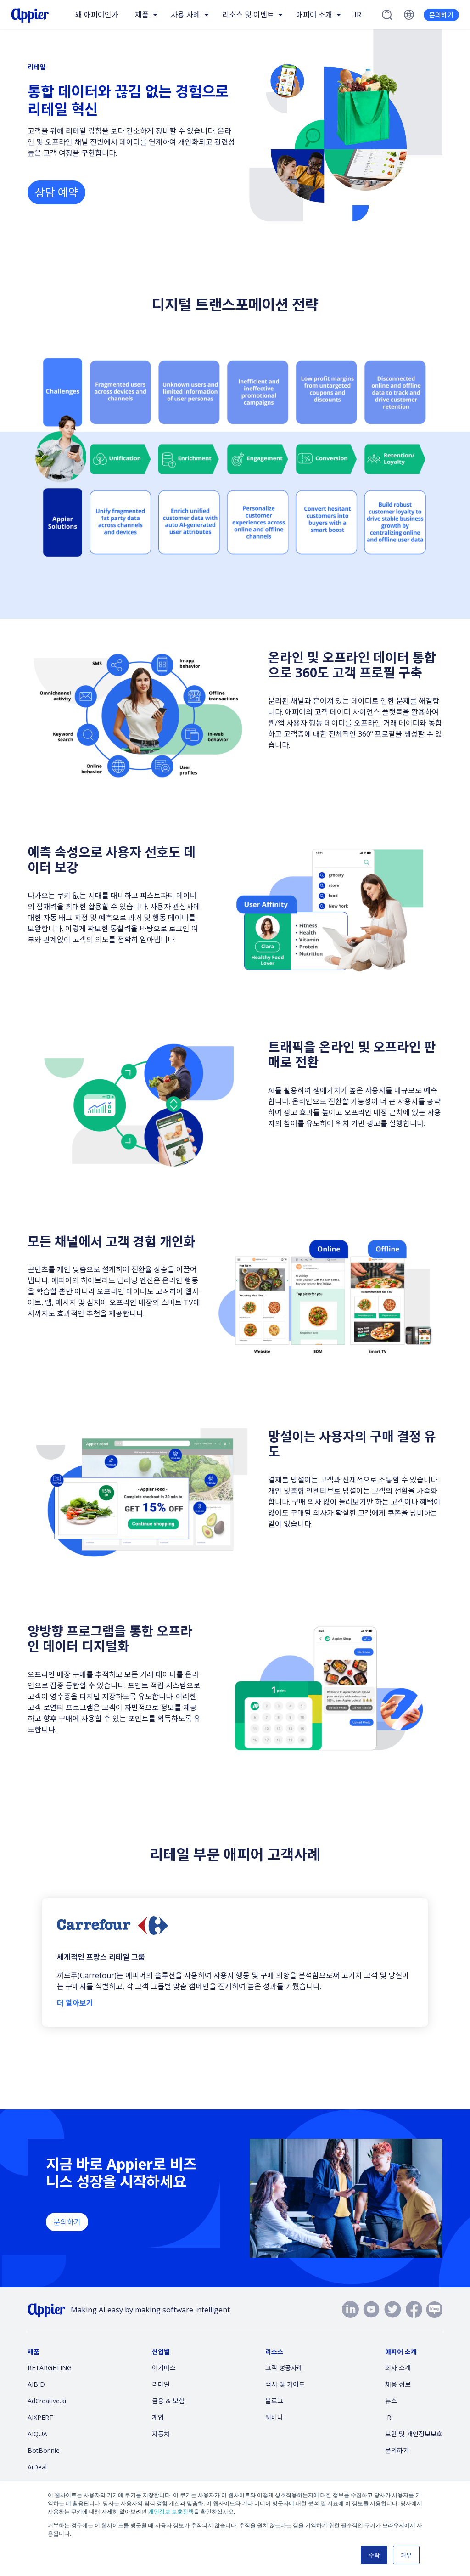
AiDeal (37, 2467)
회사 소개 (398, 2368)
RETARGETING (50, 2368)
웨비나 (274, 2417)
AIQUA (37, 2434)
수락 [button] (374, 2555)
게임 (158, 2417)
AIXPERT (40, 2417)
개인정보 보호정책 (171, 2511)
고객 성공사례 (284, 2368)
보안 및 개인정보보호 (414, 2434)
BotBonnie (44, 2450)
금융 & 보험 (168, 2401)
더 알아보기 (75, 2003)
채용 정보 (398, 2384)
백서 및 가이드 (285, 2384)
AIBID (36, 2384)
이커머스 (164, 2368)
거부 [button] (406, 2555)
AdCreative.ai (47, 2401)
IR (358, 15)
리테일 (161, 2384)
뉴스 (391, 2401)
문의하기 (441, 15)
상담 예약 (56, 192)
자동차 (161, 2434)
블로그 (274, 2401)
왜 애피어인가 (97, 15)
